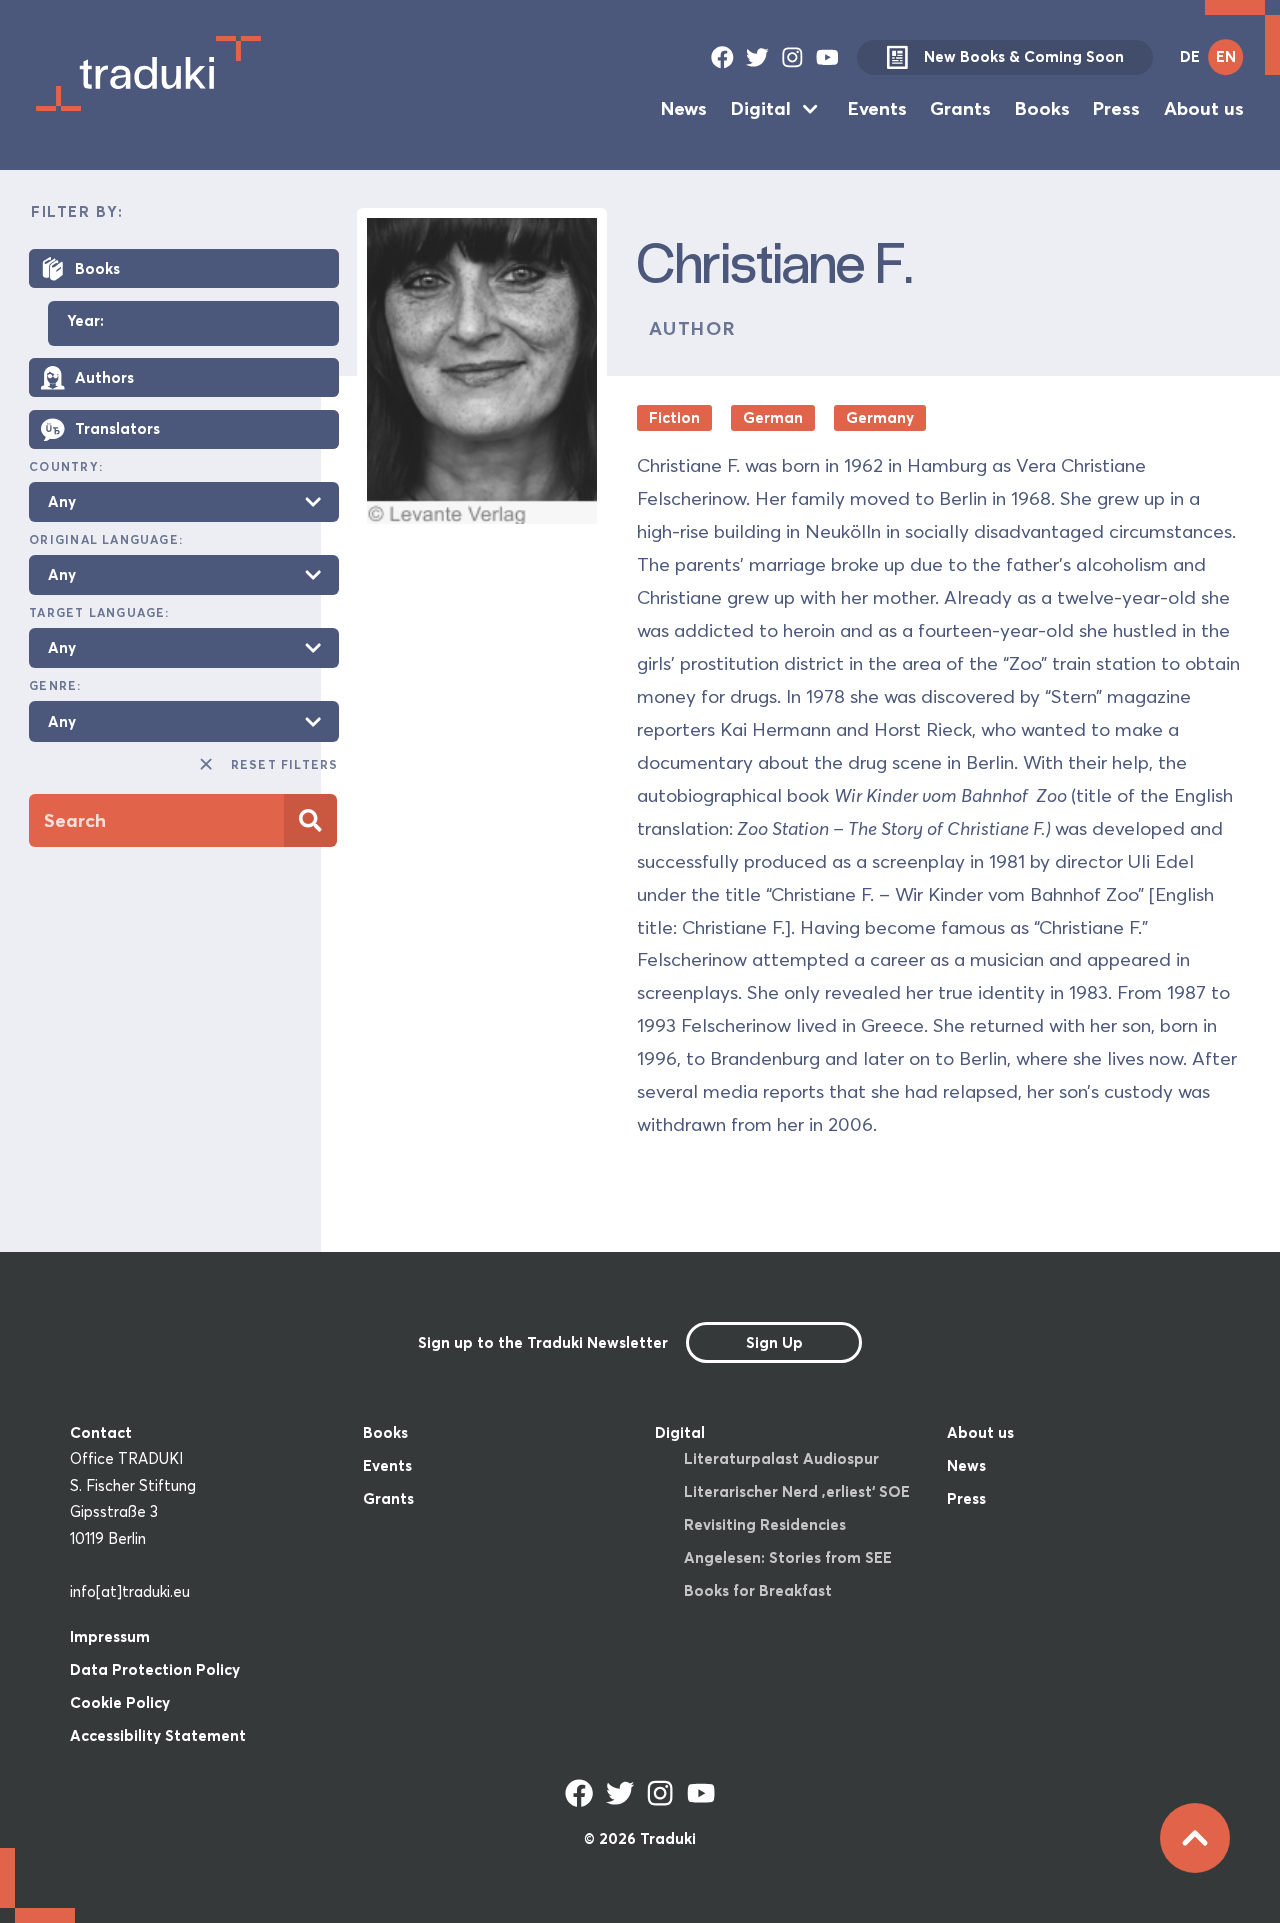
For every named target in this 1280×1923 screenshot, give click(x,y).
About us (1204, 108)
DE (1190, 56)
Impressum (110, 1636)
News (684, 108)
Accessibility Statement (158, 1735)
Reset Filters (284, 764)
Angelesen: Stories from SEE (788, 1557)
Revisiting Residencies (765, 1524)
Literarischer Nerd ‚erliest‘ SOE (797, 1491)
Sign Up (774, 1342)
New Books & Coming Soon (1024, 56)
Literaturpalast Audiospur (781, 1458)
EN (1226, 56)
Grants (960, 108)
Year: (85, 321)
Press (1116, 108)
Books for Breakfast (758, 1590)
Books (1042, 108)
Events (877, 108)
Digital (761, 108)
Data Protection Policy (155, 1669)
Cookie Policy (120, 1702)
